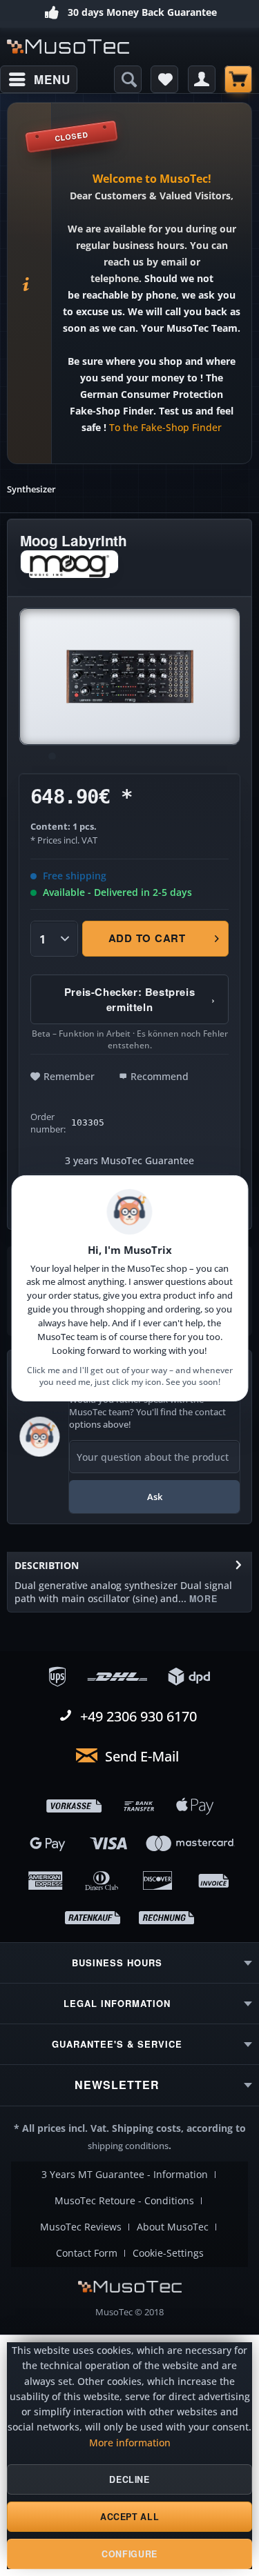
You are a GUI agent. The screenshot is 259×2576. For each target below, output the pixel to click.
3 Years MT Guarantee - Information (125, 2175)
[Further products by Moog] (69, 562)
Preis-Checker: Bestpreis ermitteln (140, 999)
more (202, 1599)
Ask (155, 1497)
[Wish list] (164, 79)
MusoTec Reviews (81, 2227)
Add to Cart (147, 938)
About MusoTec (173, 2227)
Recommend (160, 1076)
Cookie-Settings (168, 2253)
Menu (52, 79)
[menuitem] (39, 79)
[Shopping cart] (238, 79)
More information (130, 2443)
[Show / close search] (128, 79)
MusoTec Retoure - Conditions (124, 2201)
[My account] (202, 79)
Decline (129, 2479)
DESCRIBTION (47, 1565)
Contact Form (87, 2253)
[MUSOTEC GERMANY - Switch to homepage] (68, 47)
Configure (129, 2554)
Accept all (129, 2517)
